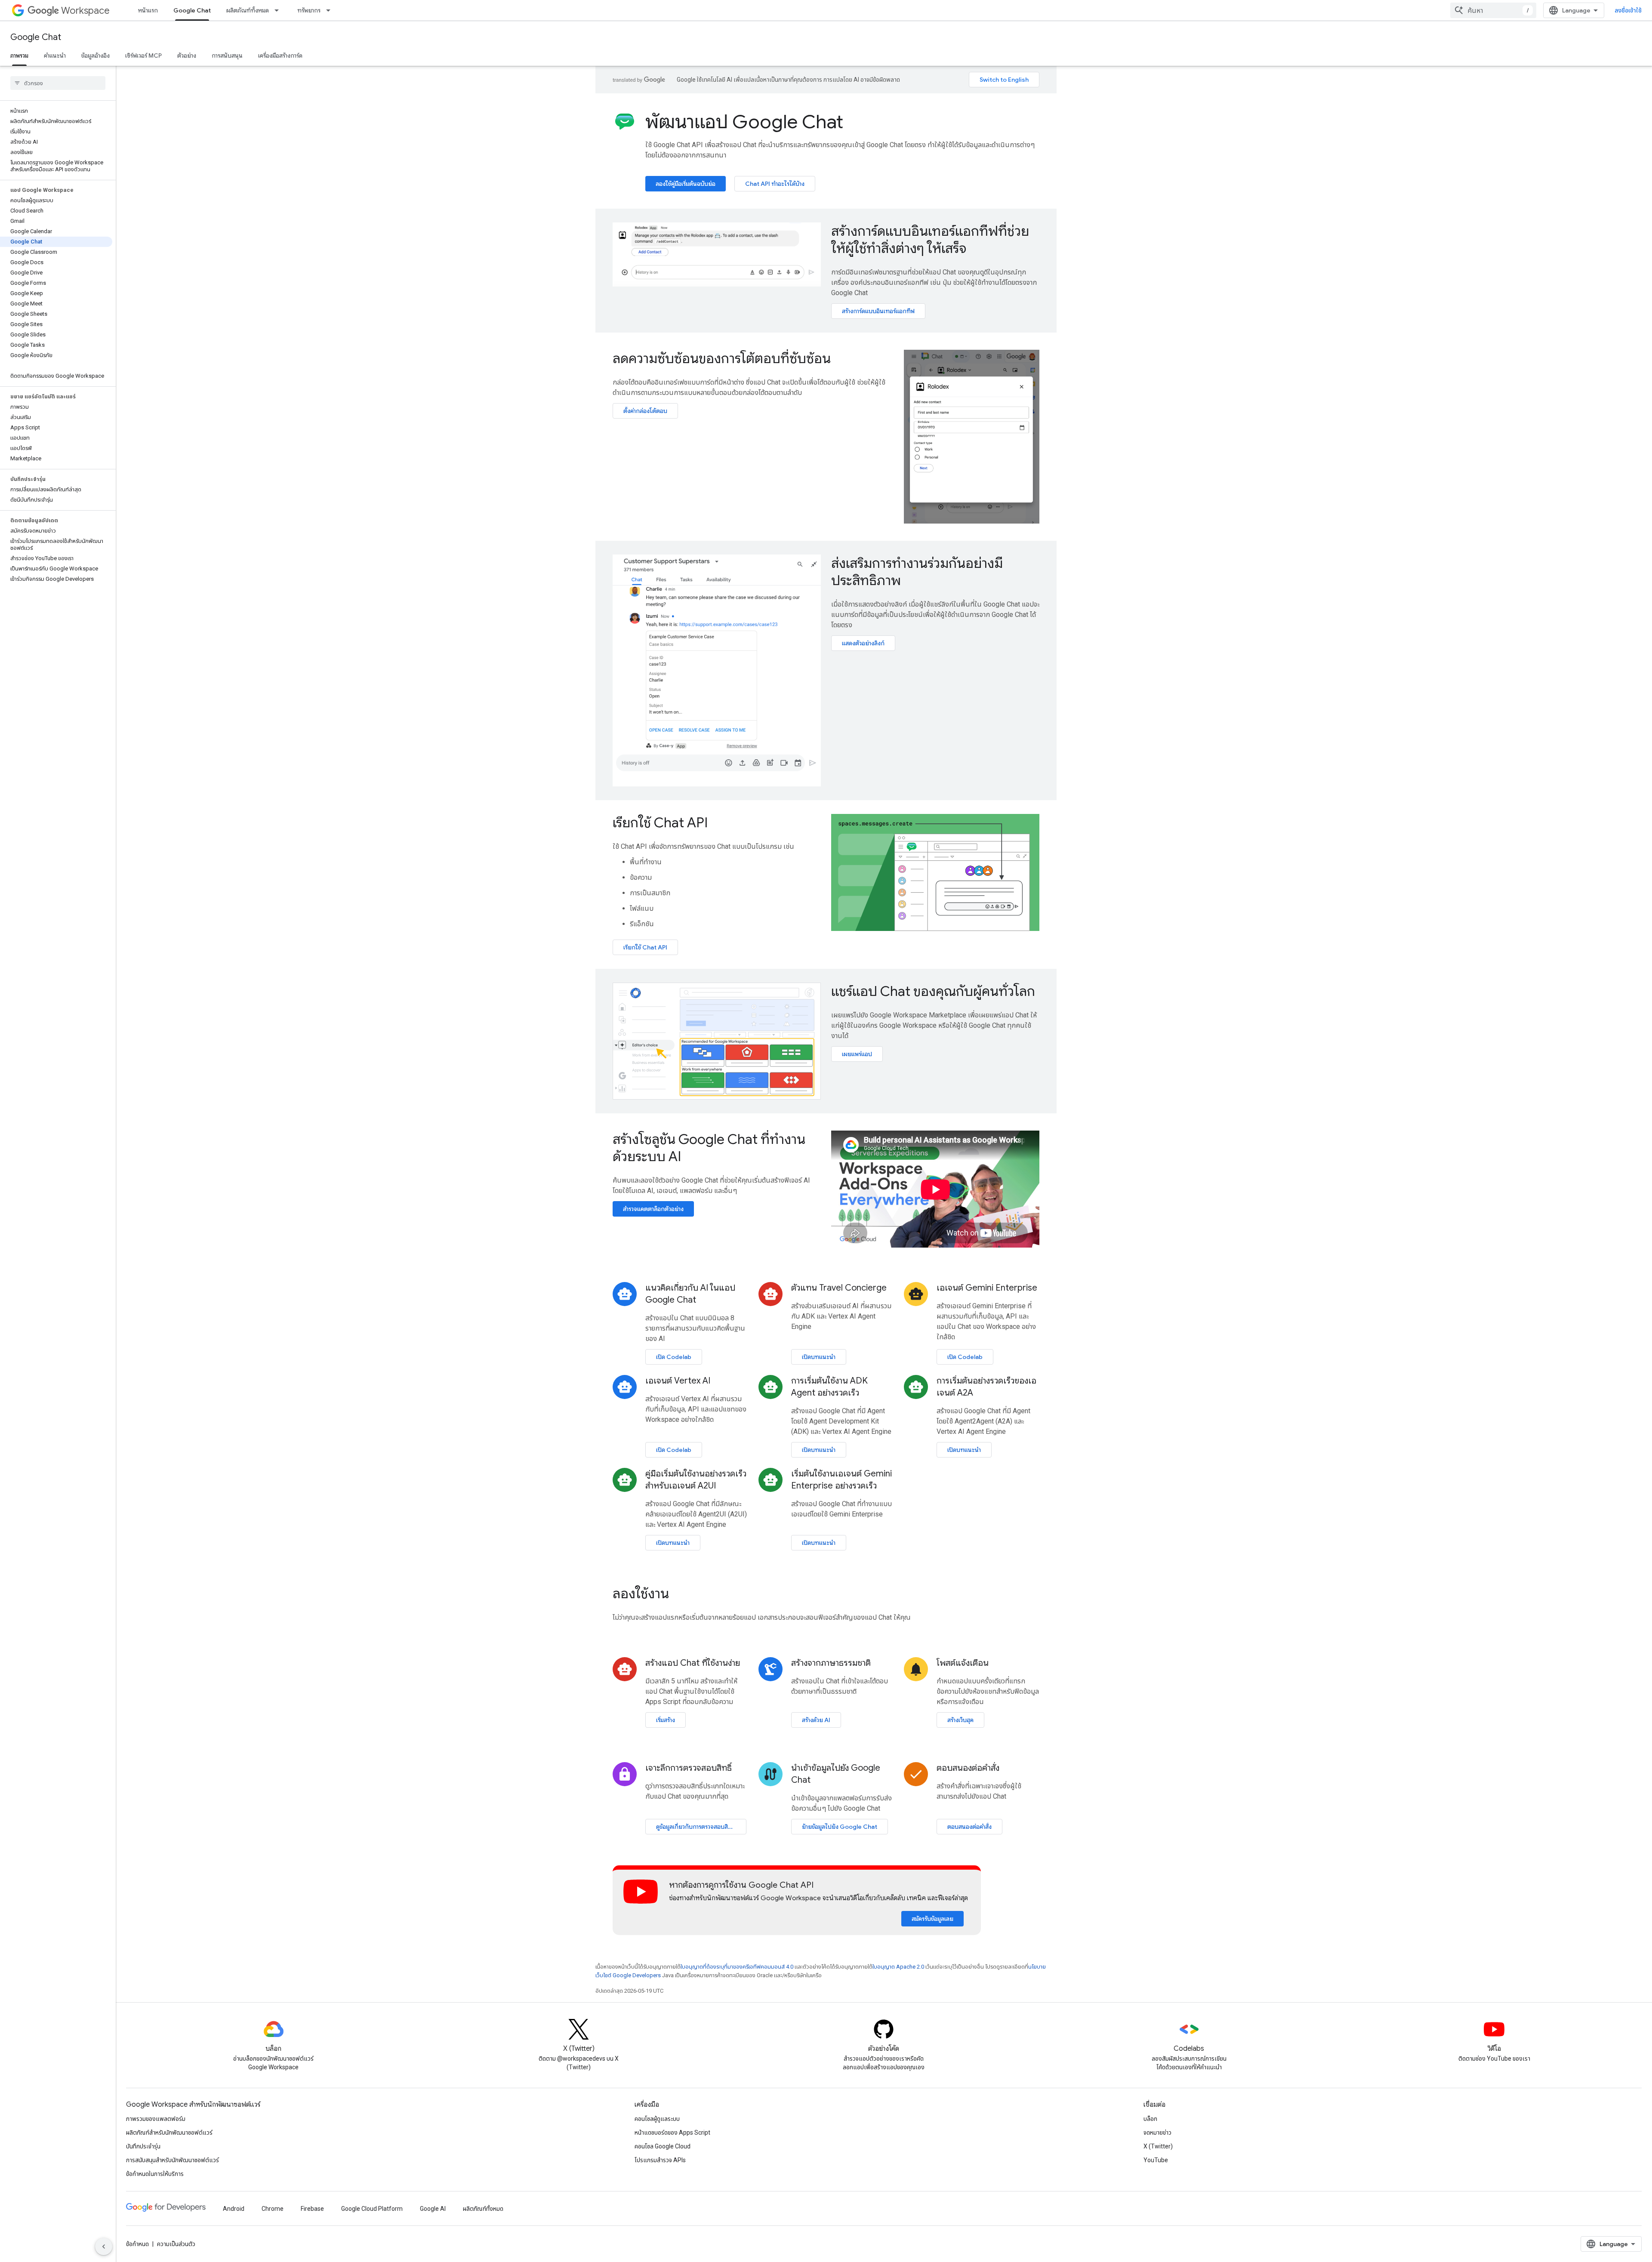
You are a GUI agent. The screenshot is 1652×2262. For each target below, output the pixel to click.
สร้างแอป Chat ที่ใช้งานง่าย (693, 1663)
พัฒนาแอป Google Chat (744, 122)
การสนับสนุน (227, 55)
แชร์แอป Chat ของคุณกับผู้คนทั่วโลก (933, 991)
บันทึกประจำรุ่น (143, 2146)
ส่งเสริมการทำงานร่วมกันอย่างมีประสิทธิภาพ (917, 572)
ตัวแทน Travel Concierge (839, 1288)
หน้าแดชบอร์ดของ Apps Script (672, 2133)
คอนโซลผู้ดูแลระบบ (657, 2119)
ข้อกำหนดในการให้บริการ (155, 2174)
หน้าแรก (148, 10)
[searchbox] (58, 83)
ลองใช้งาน (641, 1593)
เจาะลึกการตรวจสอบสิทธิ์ (689, 1768)
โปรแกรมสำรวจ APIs (660, 2160)
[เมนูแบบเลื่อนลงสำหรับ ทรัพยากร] (331, 10)
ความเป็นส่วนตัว (176, 2244)
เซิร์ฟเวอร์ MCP (143, 55)
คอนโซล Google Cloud (663, 2146)
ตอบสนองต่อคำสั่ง (968, 1768)
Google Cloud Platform (372, 2209)
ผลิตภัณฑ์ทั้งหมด (248, 10)
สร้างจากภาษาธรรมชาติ (831, 1663)
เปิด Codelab (674, 1357)
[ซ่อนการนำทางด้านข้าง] (104, 2247)
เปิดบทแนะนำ (819, 1357)
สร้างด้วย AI (816, 1720)
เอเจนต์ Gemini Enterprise (987, 1288)
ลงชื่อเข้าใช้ (1628, 10)
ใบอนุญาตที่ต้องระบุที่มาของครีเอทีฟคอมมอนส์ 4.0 (737, 1967)
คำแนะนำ (55, 55)
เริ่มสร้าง (666, 1720)
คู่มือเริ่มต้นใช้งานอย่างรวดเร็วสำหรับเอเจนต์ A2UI (696, 1480)
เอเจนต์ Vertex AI (678, 1381)
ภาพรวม (19, 55)
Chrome (273, 2209)
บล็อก (1150, 2119)
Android (234, 2209)
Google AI (433, 2209)
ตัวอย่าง (187, 55)
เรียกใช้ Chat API (660, 823)
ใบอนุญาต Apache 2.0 (898, 1967)
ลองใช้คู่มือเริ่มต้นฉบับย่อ (686, 184)
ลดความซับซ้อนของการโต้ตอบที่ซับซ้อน (722, 358)
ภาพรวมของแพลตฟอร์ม (156, 2119)
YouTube (1156, 2160)
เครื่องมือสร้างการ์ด (280, 55)
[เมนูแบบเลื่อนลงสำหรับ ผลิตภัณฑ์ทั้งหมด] (279, 10)
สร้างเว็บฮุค (960, 1720)
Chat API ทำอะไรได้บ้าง (775, 184)
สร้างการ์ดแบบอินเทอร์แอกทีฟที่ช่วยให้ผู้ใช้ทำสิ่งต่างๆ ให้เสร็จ (930, 240)
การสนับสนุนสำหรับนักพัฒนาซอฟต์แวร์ (173, 2160)
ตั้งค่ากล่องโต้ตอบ (645, 411)
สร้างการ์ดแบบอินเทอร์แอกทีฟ (878, 311)
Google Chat (192, 10)
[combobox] (1493, 10)
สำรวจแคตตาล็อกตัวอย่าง (653, 1209)
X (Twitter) (1158, 2146)
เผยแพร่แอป (857, 1054)
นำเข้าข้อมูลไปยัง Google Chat (836, 1774)
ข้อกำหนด (137, 2244)
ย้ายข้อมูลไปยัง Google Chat (840, 1827)
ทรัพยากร (309, 10)
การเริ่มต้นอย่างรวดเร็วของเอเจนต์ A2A (986, 1387)
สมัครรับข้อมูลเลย (932, 1919)
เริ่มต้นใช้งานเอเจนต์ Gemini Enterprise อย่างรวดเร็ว (841, 1480)
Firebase (312, 2209)
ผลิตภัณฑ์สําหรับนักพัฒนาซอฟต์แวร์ (169, 2133)
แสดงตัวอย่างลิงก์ (863, 643)
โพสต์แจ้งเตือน (963, 1663)
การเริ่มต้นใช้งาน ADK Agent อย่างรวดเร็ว (829, 1387)
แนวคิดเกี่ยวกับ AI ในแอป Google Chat (690, 1294)
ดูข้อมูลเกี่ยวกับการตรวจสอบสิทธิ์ (696, 1827)
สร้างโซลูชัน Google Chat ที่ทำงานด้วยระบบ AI (709, 1148)
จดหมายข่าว (1157, 2133)
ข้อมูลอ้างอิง (96, 55)
